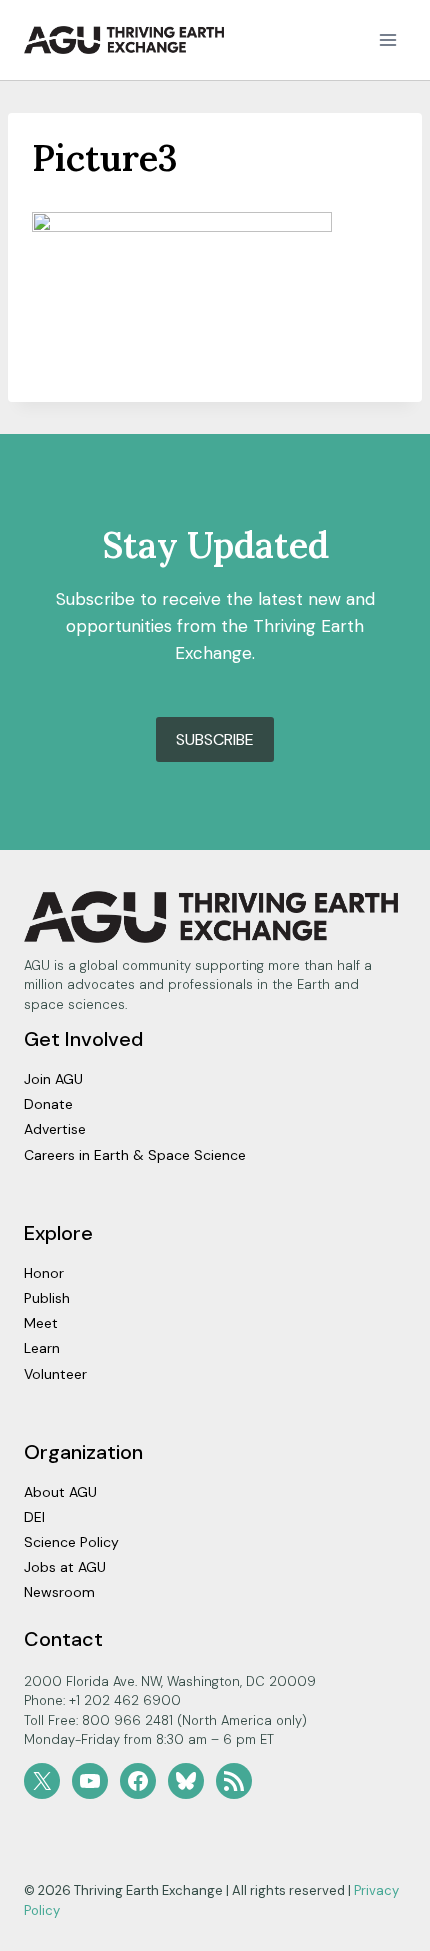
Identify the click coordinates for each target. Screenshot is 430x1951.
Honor (44, 1273)
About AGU (60, 1492)
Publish (47, 1298)
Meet (41, 1323)
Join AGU (53, 1079)
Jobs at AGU (65, 1567)
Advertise (55, 1129)
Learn (42, 1348)
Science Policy (71, 1542)
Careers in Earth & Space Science (135, 1155)
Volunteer (55, 1374)
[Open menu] (387, 39)
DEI (34, 1517)
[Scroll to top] (379, 1930)
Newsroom (59, 1592)
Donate (48, 1104)
